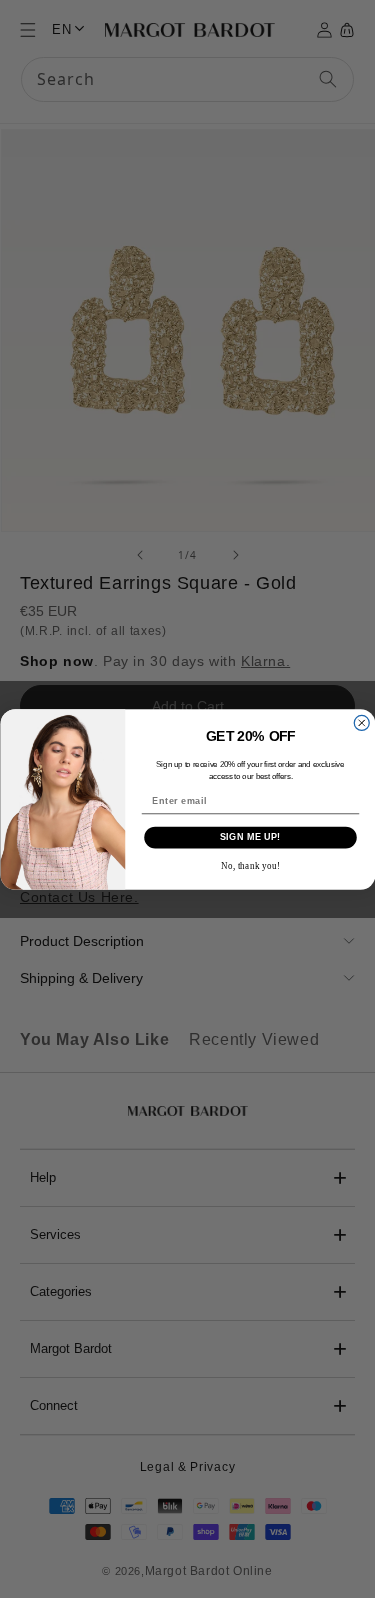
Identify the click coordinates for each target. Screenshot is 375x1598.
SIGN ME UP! (249, 837)
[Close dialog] (361, 722)
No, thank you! (249, 865)
